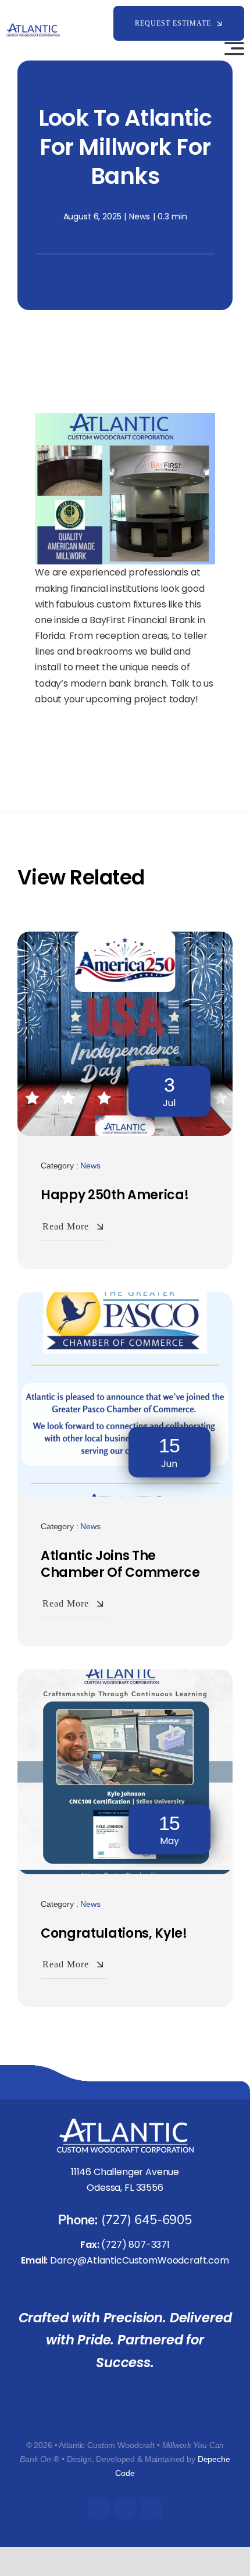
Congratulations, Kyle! (114, 1933)
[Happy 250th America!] (125, 939)
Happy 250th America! (115, 1195)
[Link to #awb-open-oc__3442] (234, 48)
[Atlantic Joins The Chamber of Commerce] (125, 1300)
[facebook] (98, 2509)
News (139, 216)
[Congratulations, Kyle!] (125, 1677)
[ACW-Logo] (33, 28)
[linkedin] (152, 2509)
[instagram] (125, 2509)
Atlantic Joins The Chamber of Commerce (120, 1564)
